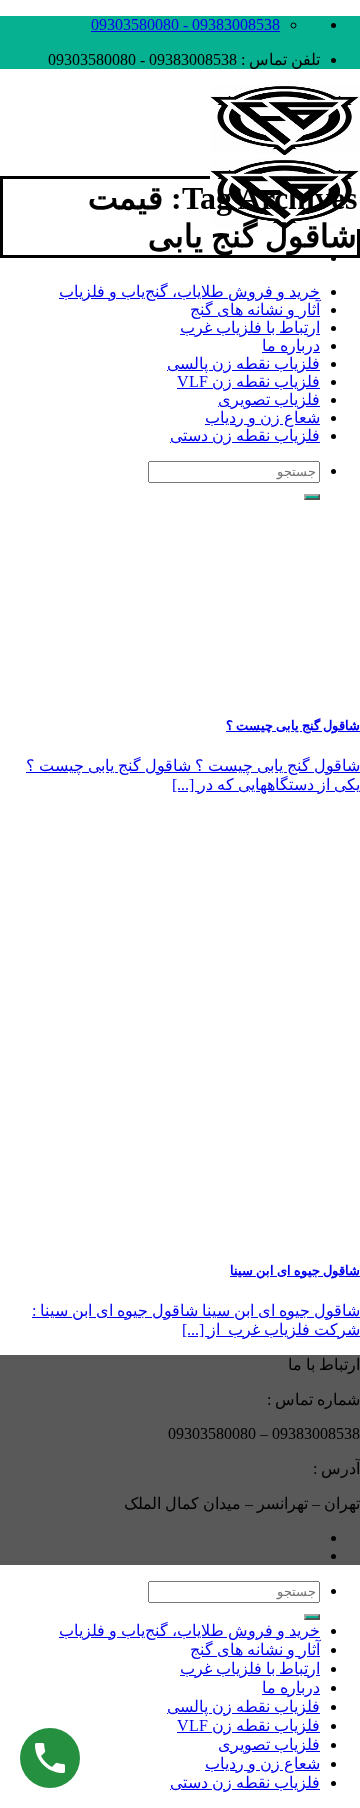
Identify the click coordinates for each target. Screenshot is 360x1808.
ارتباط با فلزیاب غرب (250, 327)
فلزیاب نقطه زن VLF (248, 381)
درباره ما (291, 345)
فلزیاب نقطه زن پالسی (243, 363)
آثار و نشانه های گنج (255, 309)
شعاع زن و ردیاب (262, 417)
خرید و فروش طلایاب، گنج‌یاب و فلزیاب (189, 291)
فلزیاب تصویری (269, 399)
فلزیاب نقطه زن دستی (245, 435)
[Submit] (312, 1617)
